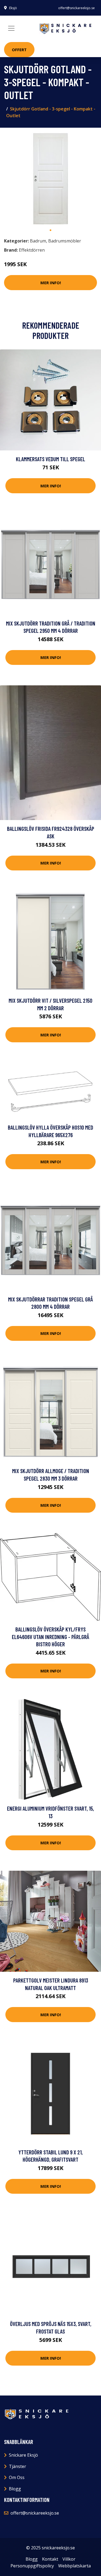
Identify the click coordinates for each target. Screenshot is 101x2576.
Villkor (69, 2559)
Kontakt (50, 2559)
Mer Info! (51, 283)
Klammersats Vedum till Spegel (50, 459)
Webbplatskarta (74, 2566)
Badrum (38, 241)
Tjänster (18, 2466)
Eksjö (13, 8)
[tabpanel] (50, 178)
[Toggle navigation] (11, 28)
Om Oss (17, 2477)
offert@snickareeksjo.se (76, 8)
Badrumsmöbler (65, 241)
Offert (19, 50)
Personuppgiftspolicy (32, 2566)
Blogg (15, 2489)
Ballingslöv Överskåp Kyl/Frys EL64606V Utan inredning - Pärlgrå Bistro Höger (50, 1637)
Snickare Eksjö (23, 2455)
